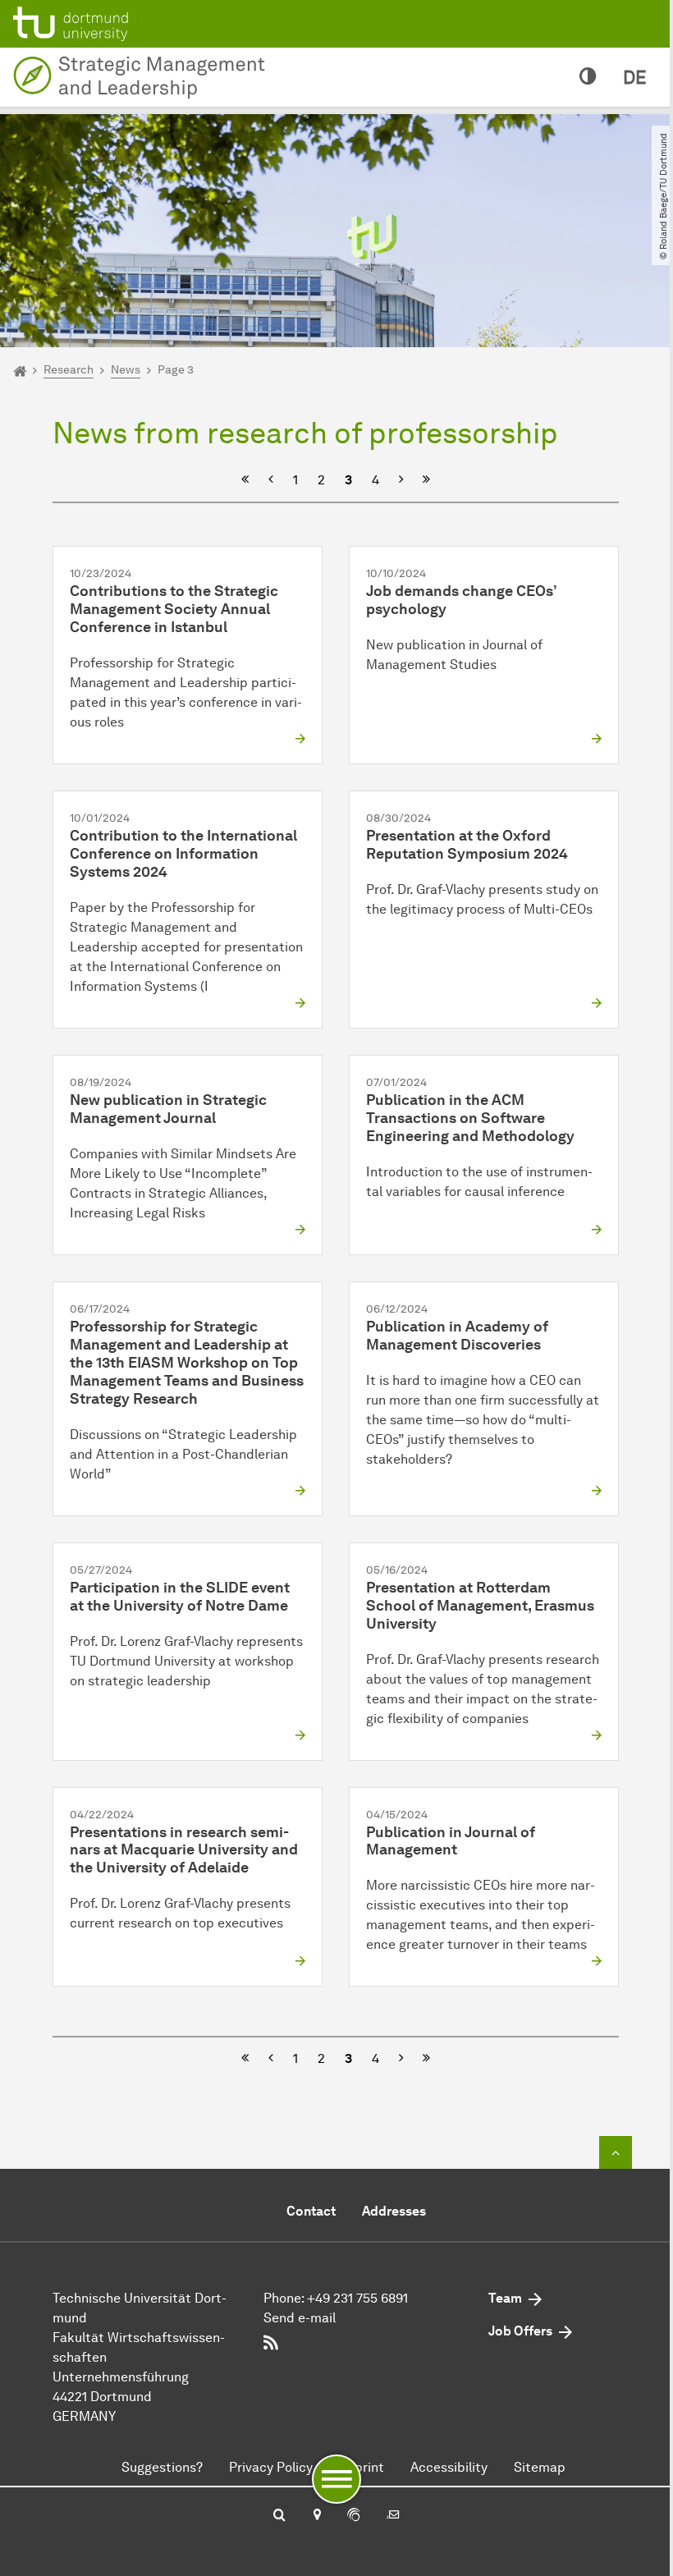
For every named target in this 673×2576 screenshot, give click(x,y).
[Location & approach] (316, 2516)
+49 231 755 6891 (357, 2298)
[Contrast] (588, 77)
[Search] (279, 2516)
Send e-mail (300, 2318)
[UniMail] (393, 2516)
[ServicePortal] (354, 2516)
